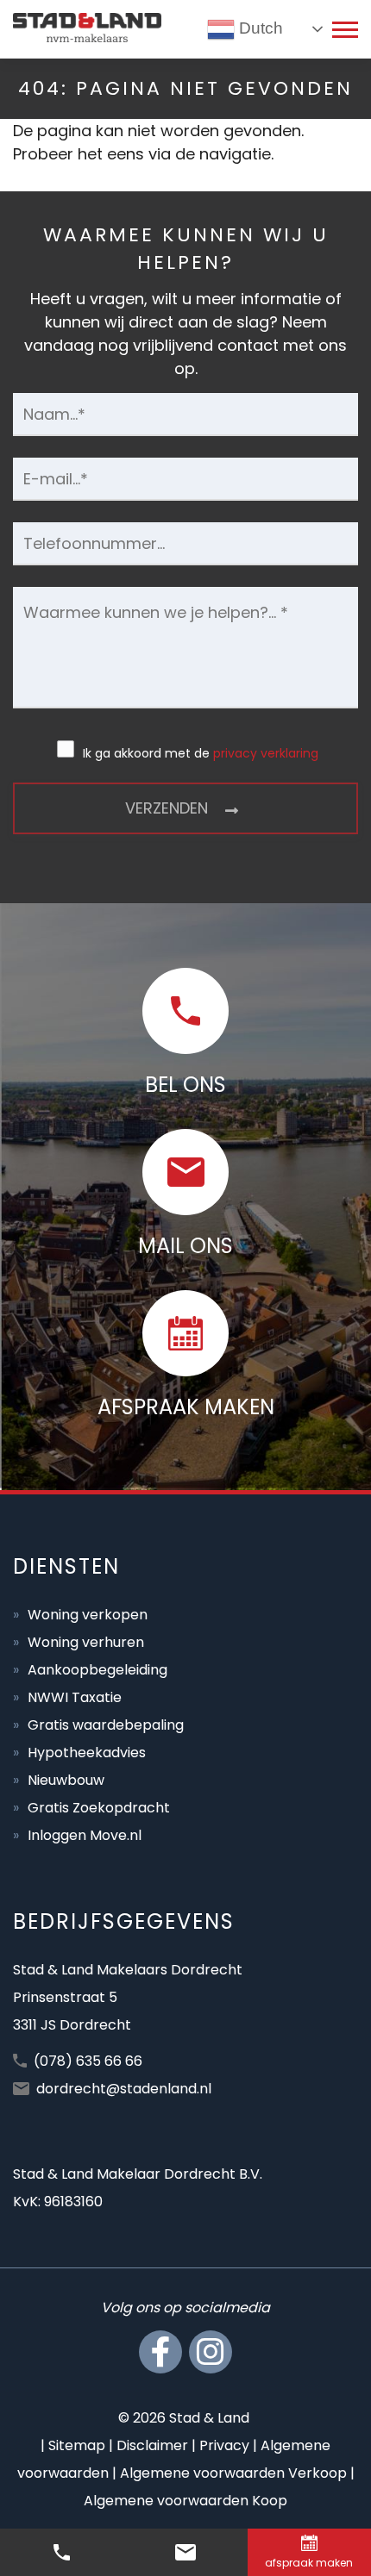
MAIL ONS (185, 1246)
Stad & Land (209, 2418)
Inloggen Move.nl (85, 1835)
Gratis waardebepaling (106, 1725)
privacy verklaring (266, 753)
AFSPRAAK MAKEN (186, 1407)
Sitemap (77, 2445)
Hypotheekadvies (87, 1753)
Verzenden (167, 808)
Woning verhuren (86, 1642)
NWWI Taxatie (75, 1697)
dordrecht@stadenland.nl (124, 2089)
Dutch (259, 28)
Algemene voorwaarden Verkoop (233, 2473)
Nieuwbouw (66, 1780)
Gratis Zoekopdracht (99, 1808)
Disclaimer (152, 2445)
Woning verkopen (88, 1615)
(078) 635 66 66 (88, 2061)
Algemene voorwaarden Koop (185, 2501)
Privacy (224, 2445)
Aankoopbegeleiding (97, 1670)
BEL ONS (185, 1085)
